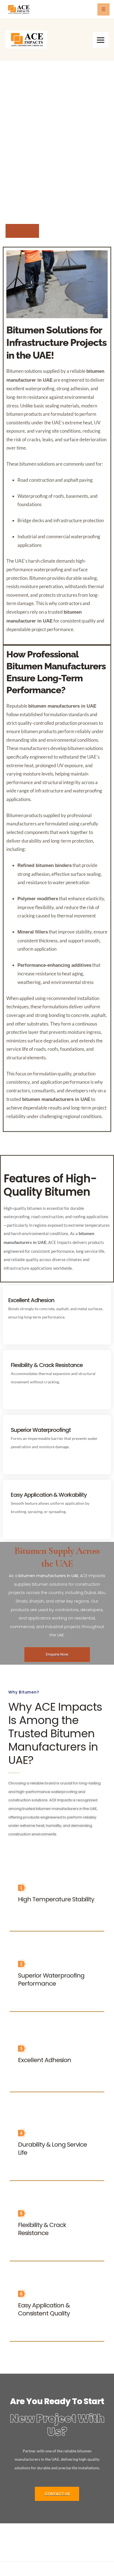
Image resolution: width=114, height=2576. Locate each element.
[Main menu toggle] (101, 40)
